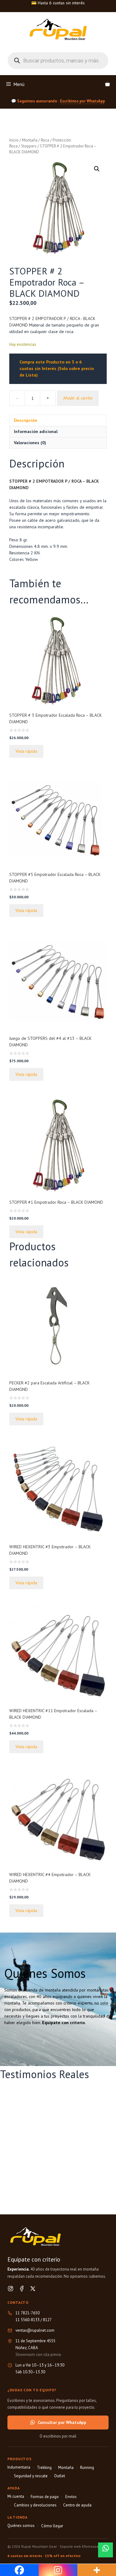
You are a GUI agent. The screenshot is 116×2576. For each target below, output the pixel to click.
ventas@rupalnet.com (35, 2330)
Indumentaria (19, 2467)
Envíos (71, 2497)
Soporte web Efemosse (79, 2546)
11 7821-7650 (28, 2313)
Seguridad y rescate (31, 2476)
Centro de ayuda (77, 2505)
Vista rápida (26, 751)
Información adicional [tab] (36, 431)
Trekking (44, 2468)
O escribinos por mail (58, 2436)
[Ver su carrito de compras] (107, 84)
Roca (45, 140)
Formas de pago (45, 2497)
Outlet (60, 2476)
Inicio (14, 140)
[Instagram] (11, 2289)
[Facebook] (22, 2289)
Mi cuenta (16, 2496)
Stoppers (29, 146)
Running (87, 2468)
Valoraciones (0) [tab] (30, 443)
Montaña (30, 140)
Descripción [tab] (26, 420)
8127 (47, 2320)
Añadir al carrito (78, 398)
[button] (97, 169)
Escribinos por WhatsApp (82, 101)
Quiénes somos (21, 2526)
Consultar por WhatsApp (62, 2422)
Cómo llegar (52, 2526)
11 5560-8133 (28, 2320)
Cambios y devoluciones (35, 2505)
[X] (33, 2289)
